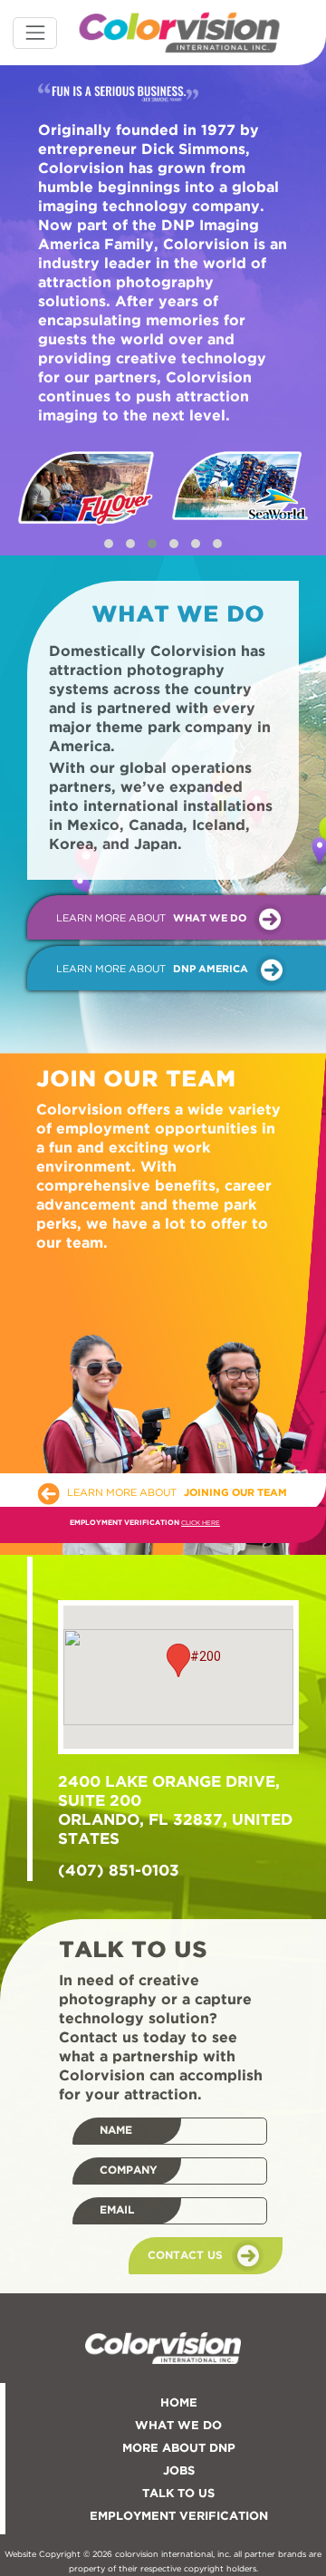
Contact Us (185, 2255)
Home (179, 2403)
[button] (109, 544)
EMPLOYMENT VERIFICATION (179, 2517)
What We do (178, 2426)
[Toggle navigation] (35, 33)
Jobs (179, 2471)
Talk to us (178, 2494)
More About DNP (179, 2449)
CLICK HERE (201, 1523)
